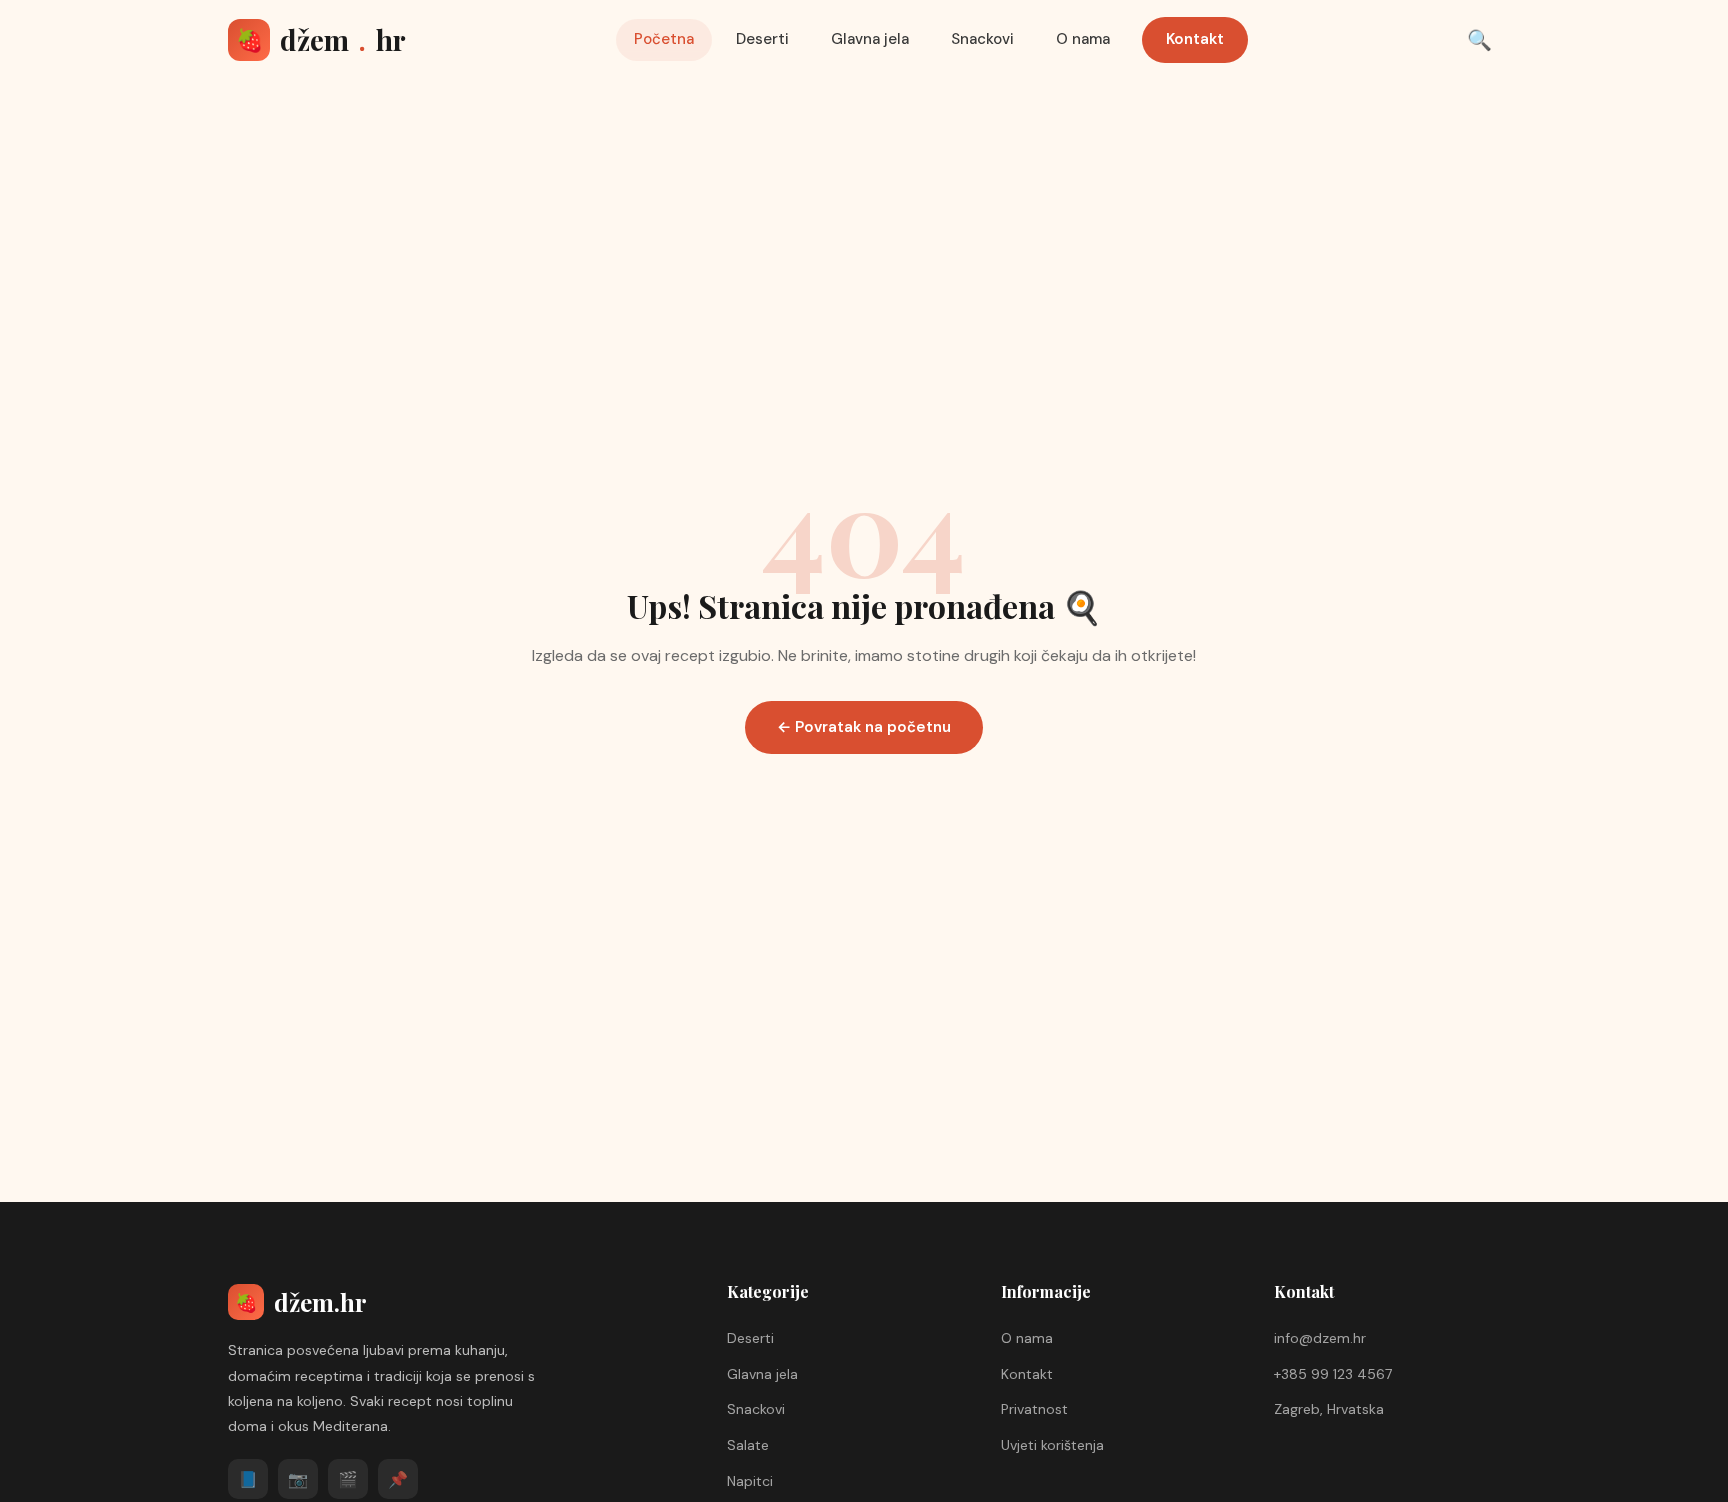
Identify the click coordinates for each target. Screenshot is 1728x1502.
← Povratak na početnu (864, 727)
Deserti (762, 39)
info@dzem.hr (1320, 1338)
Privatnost (1034, 1409)
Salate (748, 1445)
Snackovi (982, 39)
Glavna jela (870, 39)
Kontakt (1195, 39)
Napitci (750, 1481)
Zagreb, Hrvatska (1329, 1409)
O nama (1083, 39)
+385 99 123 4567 (1333, 1374)
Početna (664, 39)
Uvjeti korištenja (1052, 1445)
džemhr (321, 39)
